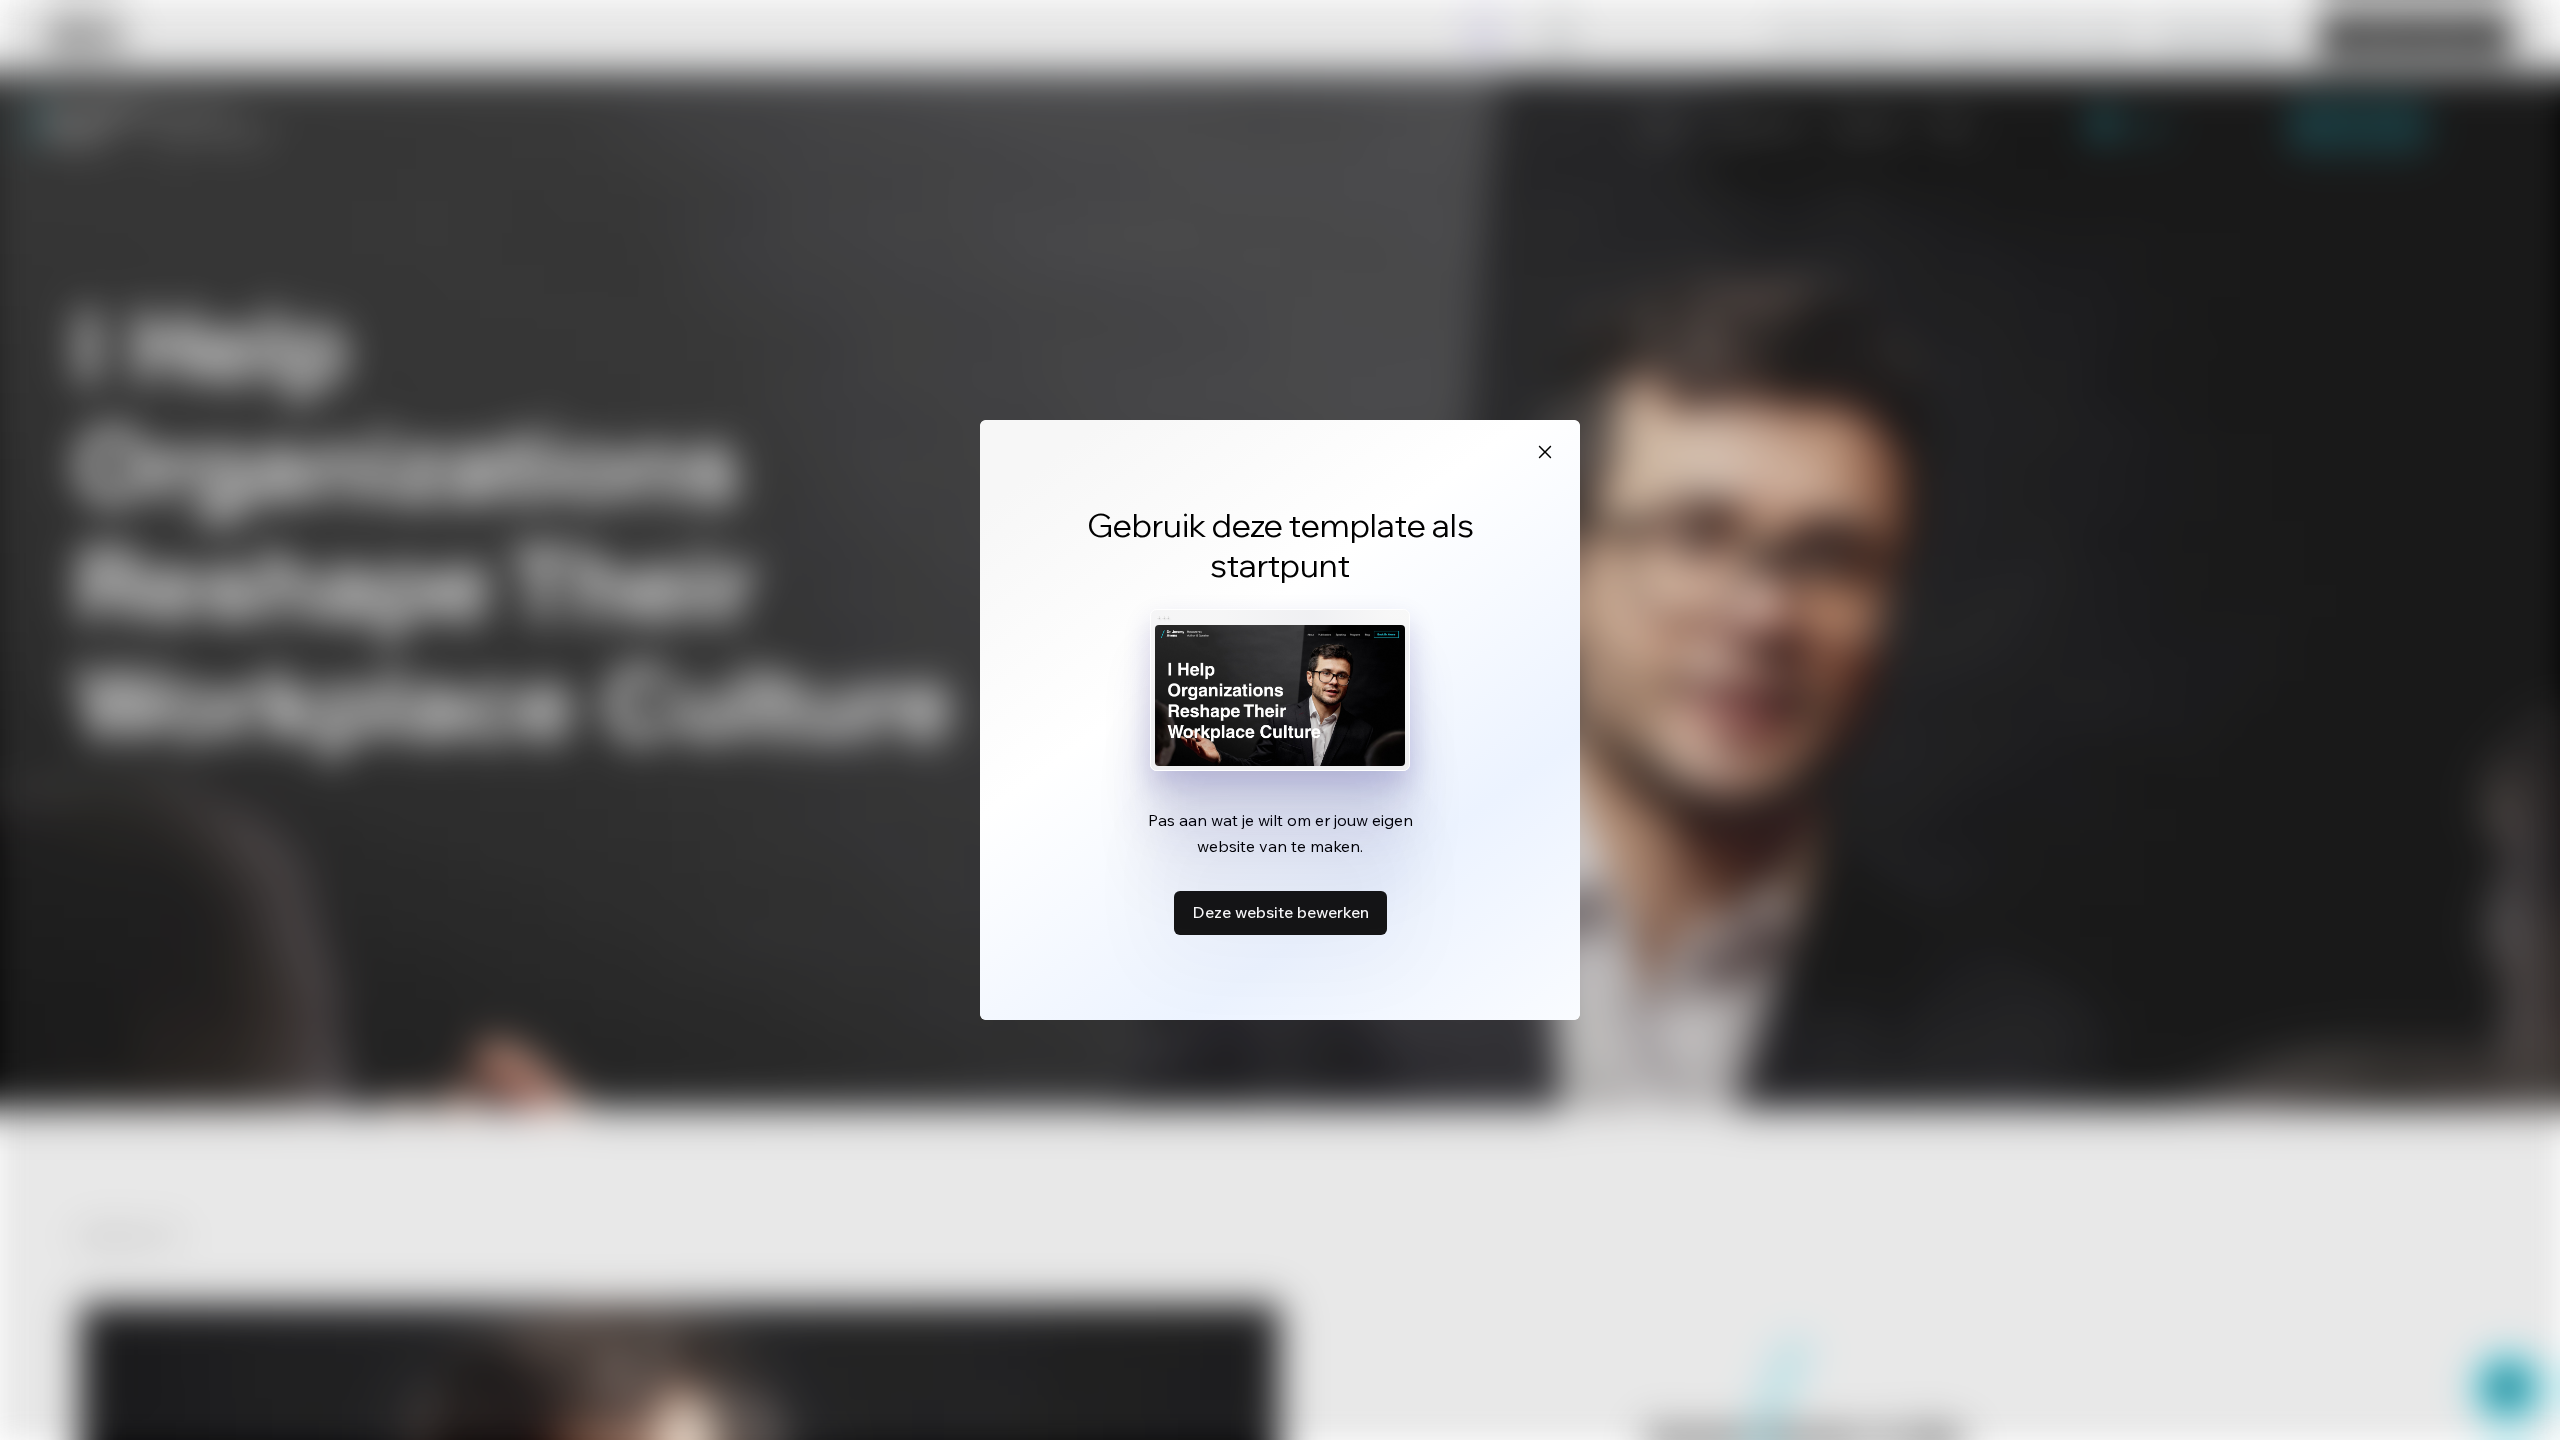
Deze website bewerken (1280, 912)
